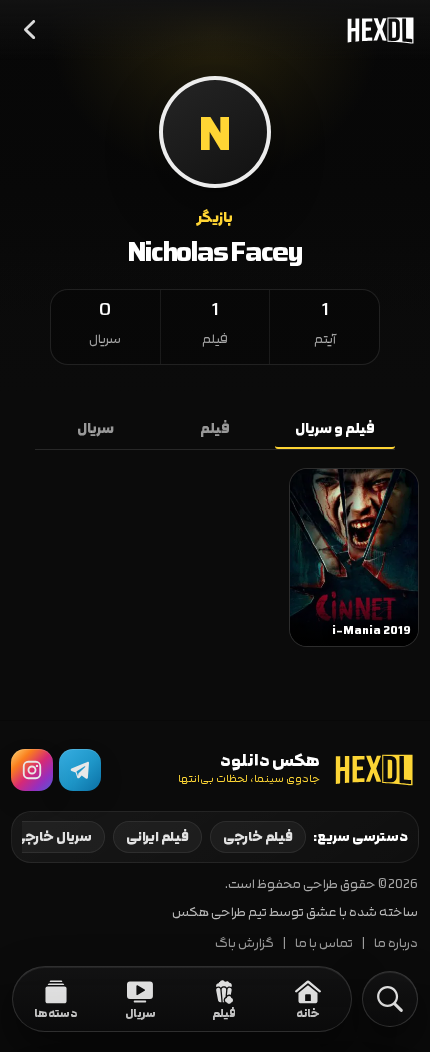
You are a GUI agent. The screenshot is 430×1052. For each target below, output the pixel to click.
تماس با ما (324, 943)
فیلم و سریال (335, 429)
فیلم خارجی (258, 837)
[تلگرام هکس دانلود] (80, 770)
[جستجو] (390, 999)
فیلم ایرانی (157, 837)
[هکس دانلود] (376, 30)
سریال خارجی (53, 837)
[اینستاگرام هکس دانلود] (32, 770)
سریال (95, 429)
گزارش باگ (244, 943)
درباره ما (396, 943)
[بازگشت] (31, 30)
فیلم (215, 429)
